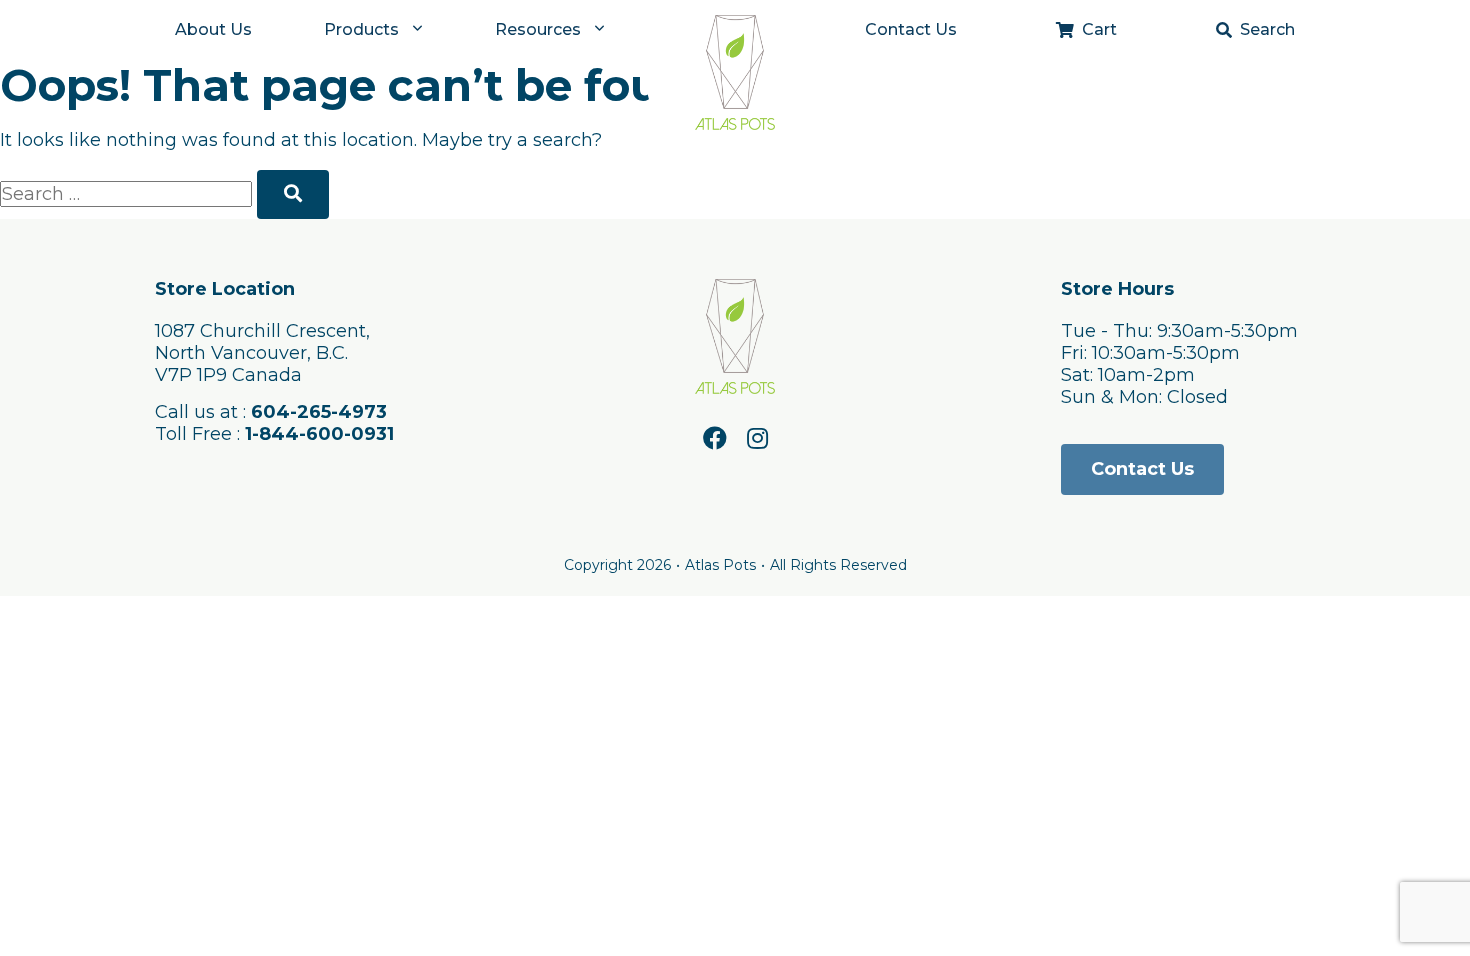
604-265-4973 (319, 412)
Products (361, 29)
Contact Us (911, 29)
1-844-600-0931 (319, 434)
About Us (213, 29)
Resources (538, 29)
